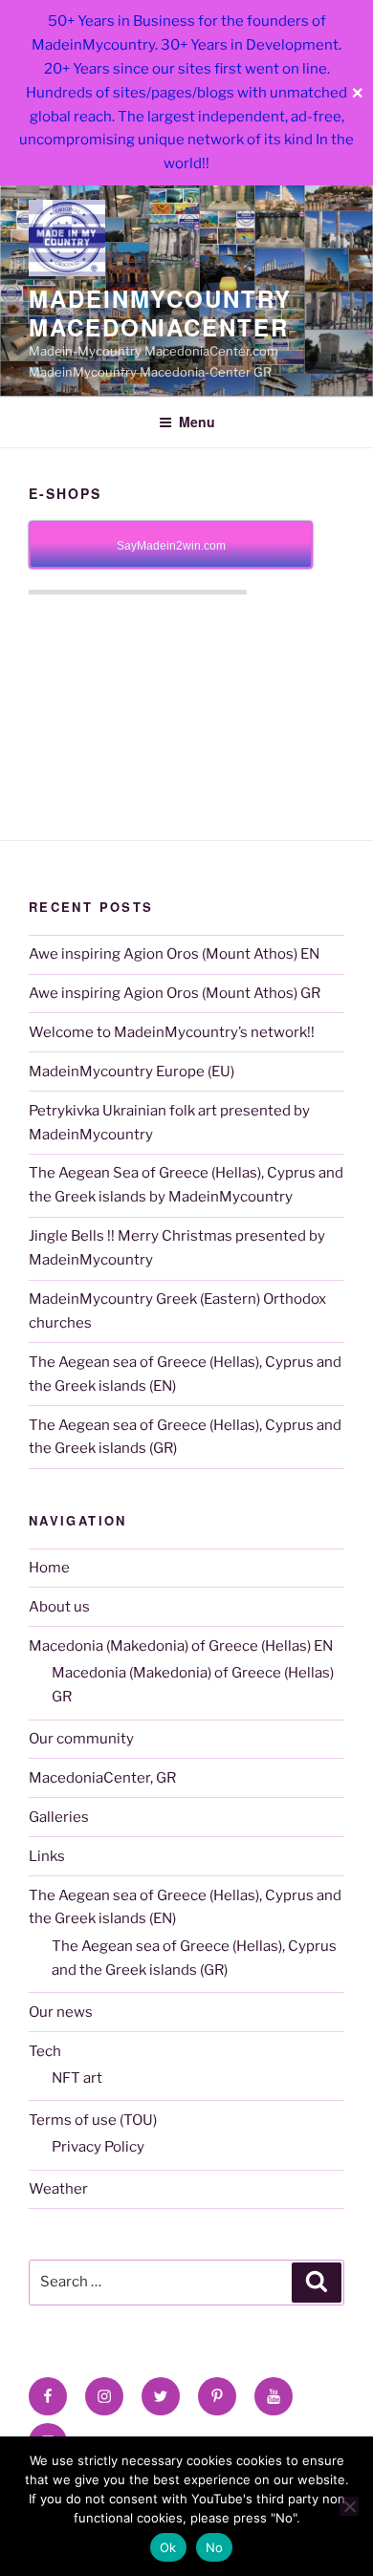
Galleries (59, 1817)
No (215, 2547)
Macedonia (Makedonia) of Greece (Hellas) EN (181, 1646)
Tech (45, 2051)
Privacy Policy (98, 2147)
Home (49, 1568)
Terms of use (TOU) (93, 2120)
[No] (349, 2506)
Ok (168, 2547)
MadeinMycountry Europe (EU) (132, 1072)
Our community (81, 1739)
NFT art (77, 2078)
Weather (58, 2189)
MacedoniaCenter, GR (102, 1778)
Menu (197, 422)
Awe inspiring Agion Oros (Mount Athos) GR (175, 993)
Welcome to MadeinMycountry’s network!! (172, 1032)
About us (59, 1607)
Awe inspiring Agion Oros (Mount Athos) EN (174, 954)
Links (47, 1856)
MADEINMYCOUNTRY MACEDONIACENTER (160, 313)
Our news (61, 2012)
